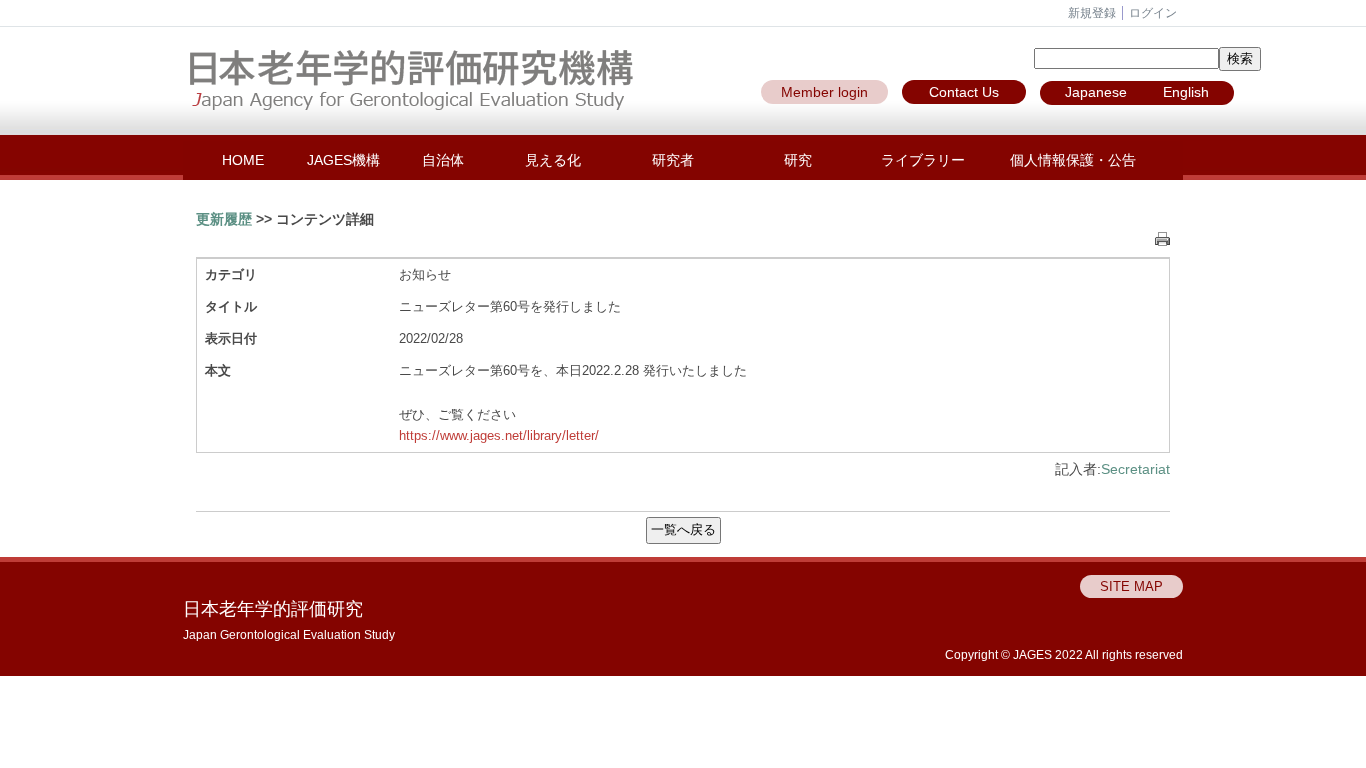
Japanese (1096, 92)
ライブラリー (923, 160)
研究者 (673, 160)
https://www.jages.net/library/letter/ (499, 435)
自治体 (443, 160)
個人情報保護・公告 (1073, 160)
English (1186, 92)
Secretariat (1135, 469)
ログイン (1153, 13)
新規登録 (1092, 13)
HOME (243, 160)
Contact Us (964, 92)
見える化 (553, 160)
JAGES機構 (343, 160)
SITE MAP (1131, 586)
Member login (824, 92)
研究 (798, 160)
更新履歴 (224, 219)
